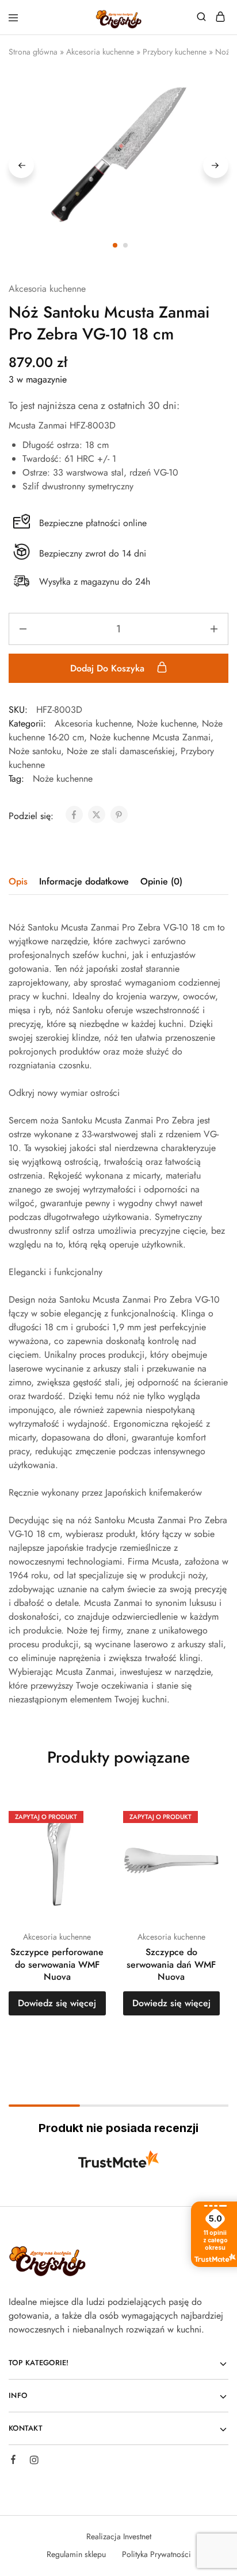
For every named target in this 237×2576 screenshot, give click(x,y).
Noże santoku (35, 751)
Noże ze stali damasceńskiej (121, 751)
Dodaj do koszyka (109, 668)
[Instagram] (34, 2462)
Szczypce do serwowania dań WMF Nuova (171, 1964)
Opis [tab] (18, 881)
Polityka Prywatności (156, 2554)
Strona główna (33, 52)
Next (216, 165)
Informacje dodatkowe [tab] (84, 881)
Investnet (137, 2536)
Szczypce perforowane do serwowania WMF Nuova (57, 1964)
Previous (21, 165)
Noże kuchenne (167, 723)
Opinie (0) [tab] (161, 881)
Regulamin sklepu (76, 2554)
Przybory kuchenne (175, 52)
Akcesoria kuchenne (100, 52)
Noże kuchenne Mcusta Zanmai (150, 737)
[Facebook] (13, 2461)
